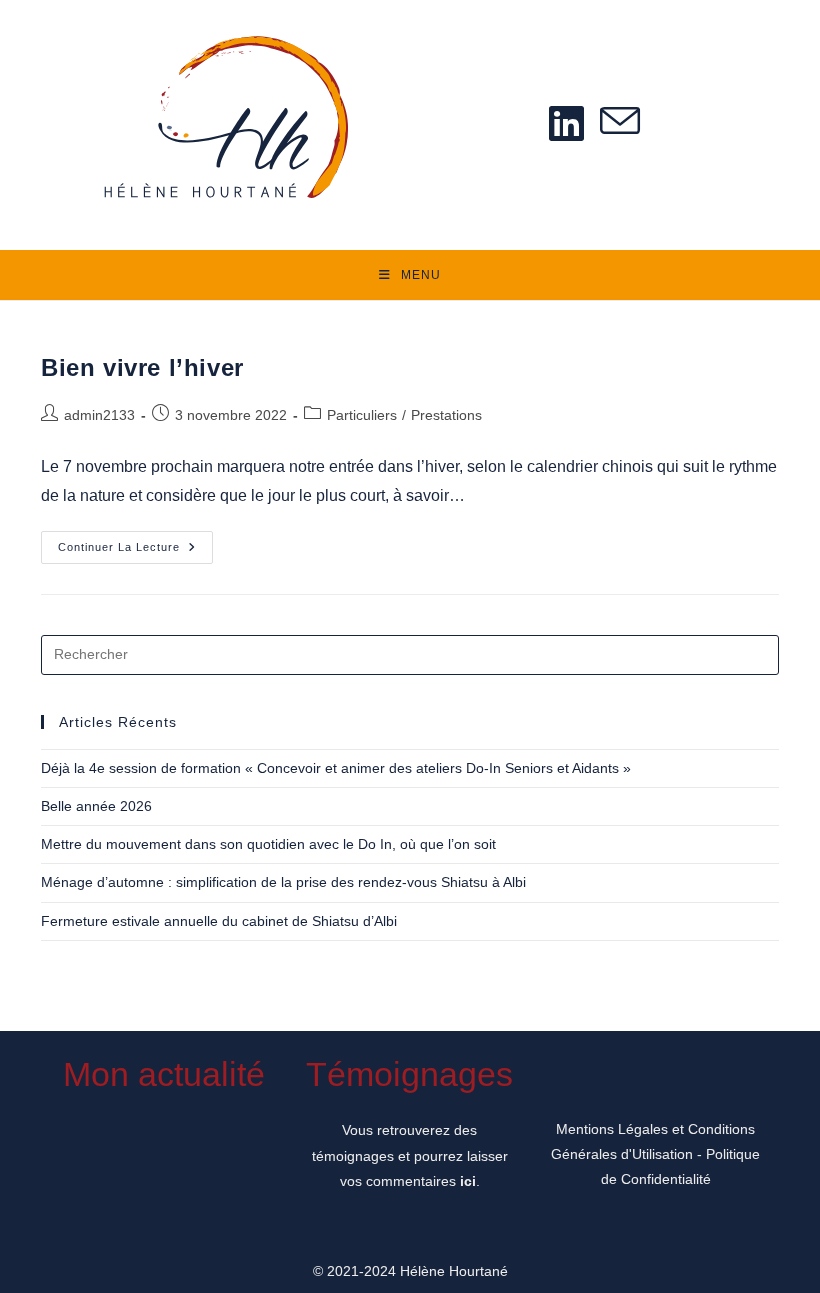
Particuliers (362, 415)
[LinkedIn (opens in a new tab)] (566, 123)
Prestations (446, 415)
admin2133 (99, 415)
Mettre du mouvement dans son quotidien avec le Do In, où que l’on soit (268, 844)
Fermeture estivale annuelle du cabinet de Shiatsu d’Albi (219, 921)
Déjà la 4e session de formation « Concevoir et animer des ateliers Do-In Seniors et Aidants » (336, 768)
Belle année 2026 (96, 806)
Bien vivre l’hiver (142, 367)
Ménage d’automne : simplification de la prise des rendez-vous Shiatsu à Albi (283, 882)
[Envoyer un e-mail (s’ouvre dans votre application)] (620, 122)
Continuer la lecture (135, 552)
